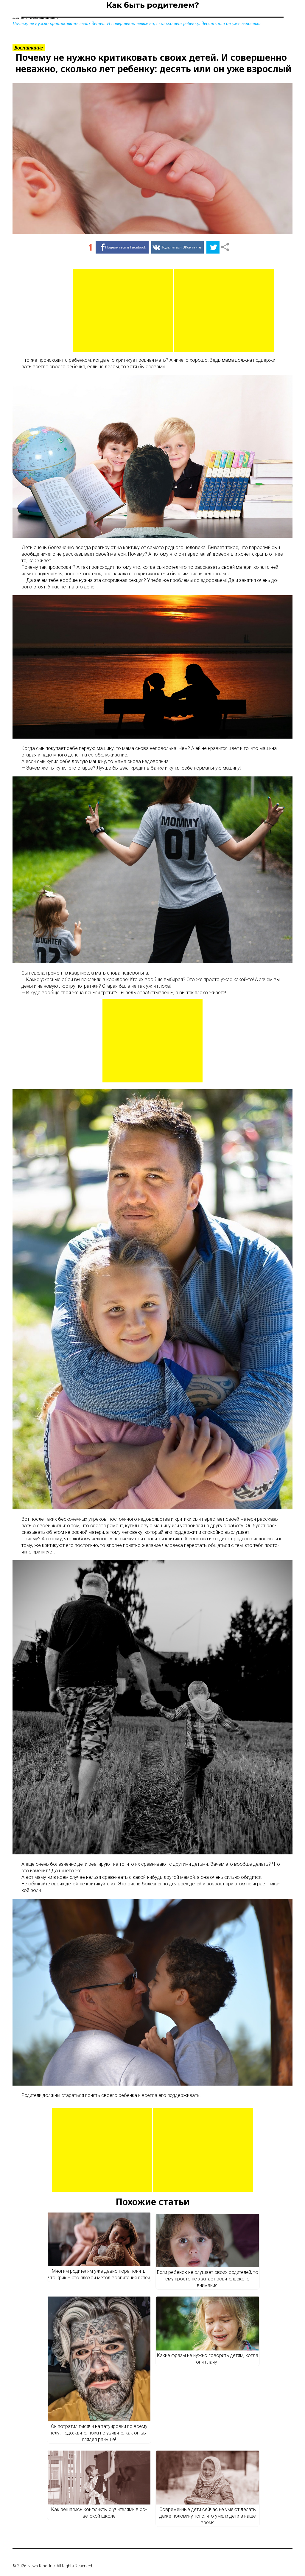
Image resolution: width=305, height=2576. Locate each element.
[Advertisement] (123, 310)
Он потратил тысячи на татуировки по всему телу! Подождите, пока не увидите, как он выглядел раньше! (99, 2433)
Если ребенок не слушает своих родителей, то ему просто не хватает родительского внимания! (208, 2279)
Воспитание (29, 48)
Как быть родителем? (153, 5)
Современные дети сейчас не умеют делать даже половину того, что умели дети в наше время (208, 2516)
